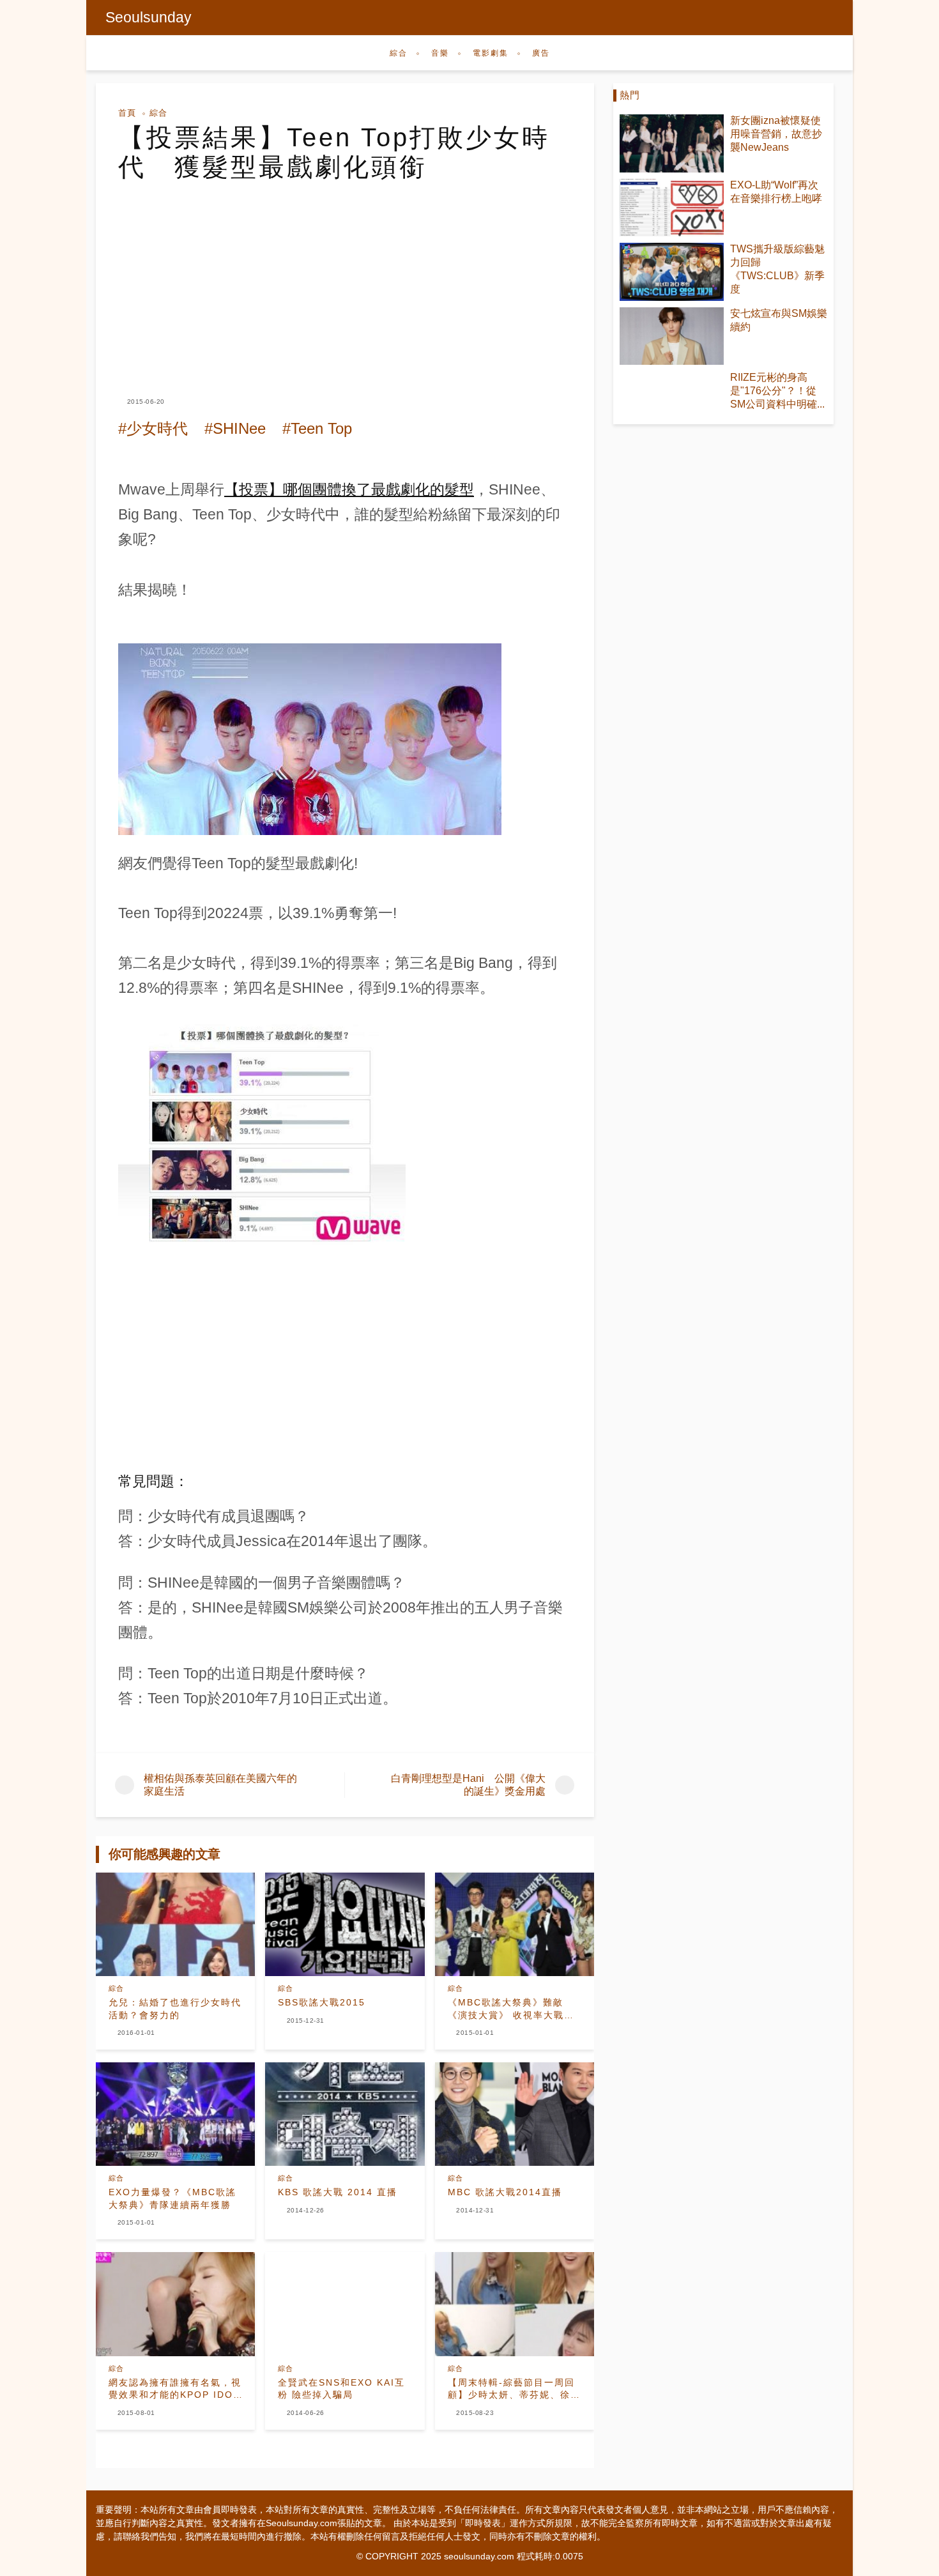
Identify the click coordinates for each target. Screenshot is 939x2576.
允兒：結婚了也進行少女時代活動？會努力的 (175, 2009)
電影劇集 (491, 53)
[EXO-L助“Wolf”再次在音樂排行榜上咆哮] (672, 208)
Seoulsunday (149, 17)
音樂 (440, 53)
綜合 (399, 53)
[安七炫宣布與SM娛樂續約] (672, 336)
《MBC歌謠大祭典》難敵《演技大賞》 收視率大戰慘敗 (511, 2009)
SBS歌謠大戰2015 (322, 2002)
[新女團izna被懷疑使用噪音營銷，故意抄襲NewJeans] (672, 143)
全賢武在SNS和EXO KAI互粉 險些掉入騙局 (341, 2389)
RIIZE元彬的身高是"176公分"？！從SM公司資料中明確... (777, 391)
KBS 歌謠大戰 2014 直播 (338, 2192)
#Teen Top (317, 428)
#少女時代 (153, 428)
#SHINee (235, 428)
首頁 (127, 113)
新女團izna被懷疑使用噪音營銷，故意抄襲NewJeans (776, 134)
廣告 (541, 53)
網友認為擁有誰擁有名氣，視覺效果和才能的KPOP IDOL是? (175, 2389)
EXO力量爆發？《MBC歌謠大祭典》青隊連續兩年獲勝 (172, 2198)
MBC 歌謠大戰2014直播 (505, 2192)
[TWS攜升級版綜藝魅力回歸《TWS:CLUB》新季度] (672, 272)
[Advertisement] (345, 277)
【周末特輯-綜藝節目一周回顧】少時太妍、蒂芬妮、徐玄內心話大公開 (514, 2389)
